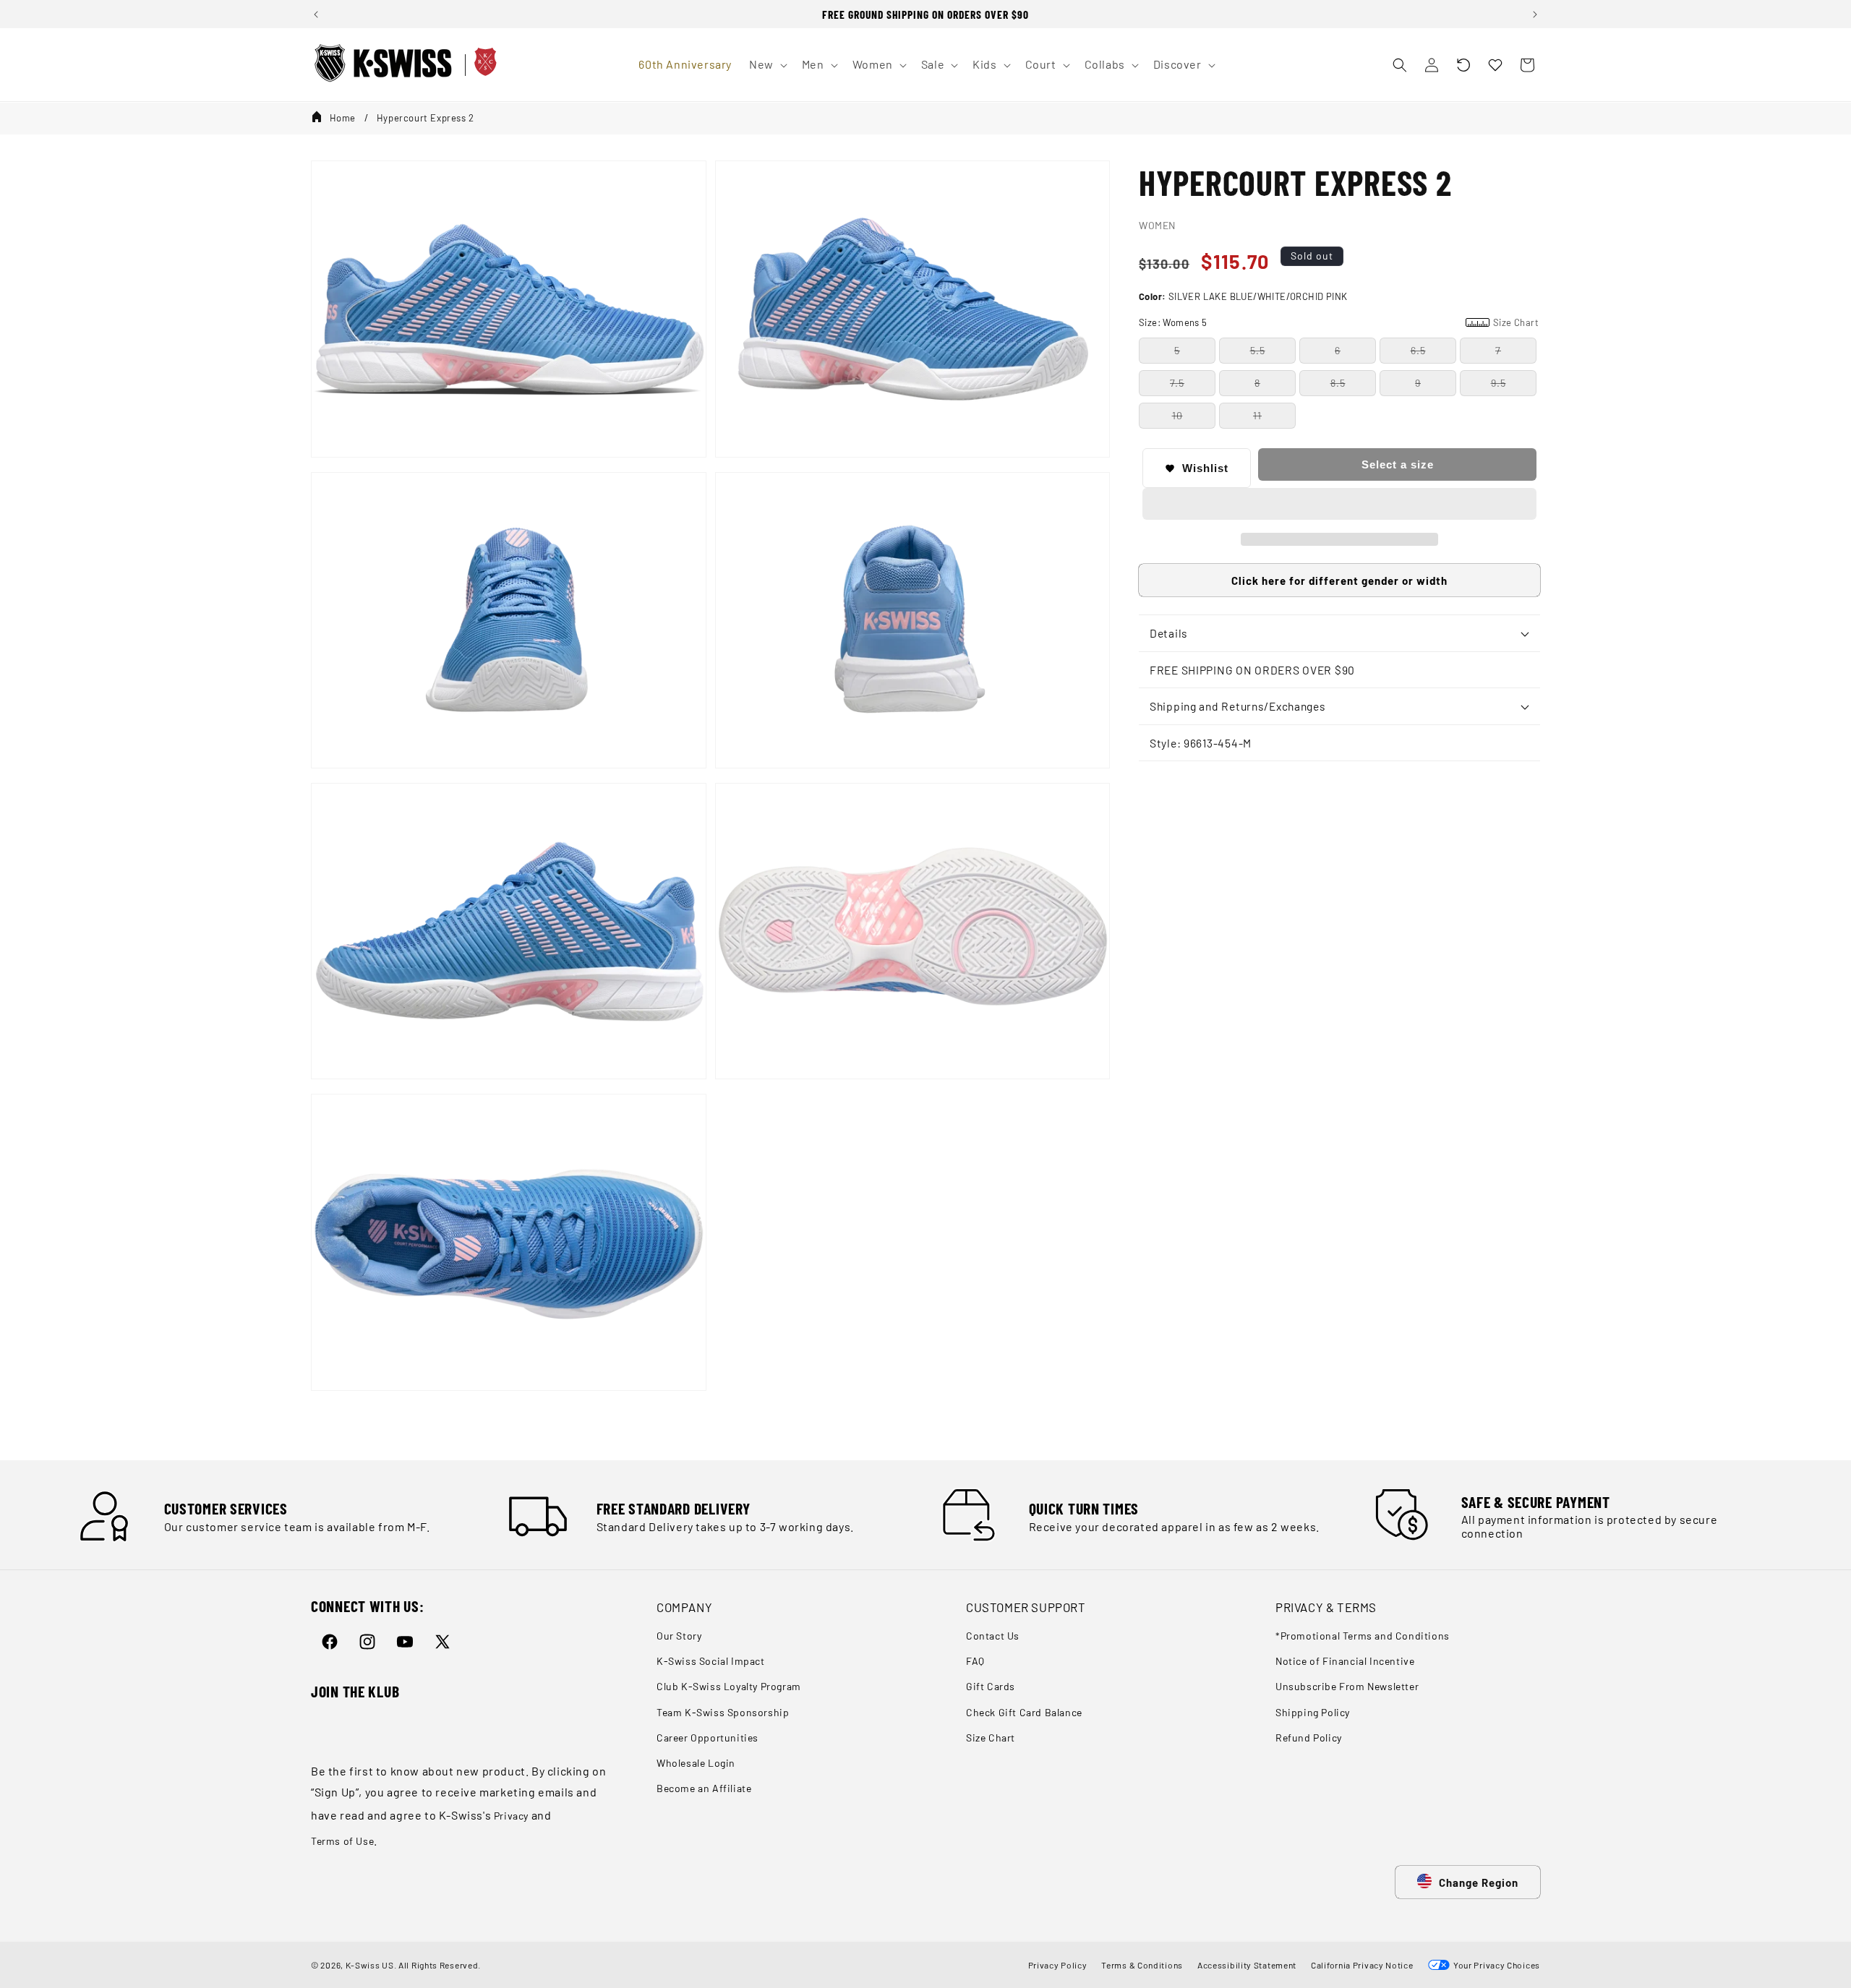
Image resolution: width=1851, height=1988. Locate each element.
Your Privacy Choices (1495, 1965)
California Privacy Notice (1362, 1965)
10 (1177, 415)
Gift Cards (991, 1687)
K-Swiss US (370, 1965)
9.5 (1499, 383)
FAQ (975, 1662)
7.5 (1177, 383)
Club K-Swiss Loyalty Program (729, 1687)
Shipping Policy (1313, 1712)
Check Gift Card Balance (1024, 1712)
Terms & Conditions (1142, 1965)
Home (343, 118)
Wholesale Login (696, 1763)
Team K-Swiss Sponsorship (723, 1712)
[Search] (1400, 65)
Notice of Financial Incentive (1345, 1662)
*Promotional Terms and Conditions (1363, 1636)
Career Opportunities (708, 1738)
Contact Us (993, 1636)
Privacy (511, 1816)
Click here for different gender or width (1339, 580)
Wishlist (1205, 468)
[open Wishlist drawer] (1495, 65)
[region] (925, 14)
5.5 (1258, 350)
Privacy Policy (1058, 1965)
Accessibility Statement (1247, 1965)
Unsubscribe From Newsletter (1347, 1687)
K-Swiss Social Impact (711, 1662)
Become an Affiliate (704, 1789)
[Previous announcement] (316, 14)
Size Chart (991, 1738)
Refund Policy (1309, 1738)
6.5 (1418, 350)
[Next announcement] (1535, 14)
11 (1257, 415)
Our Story (679, 1636)
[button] (1463, 65)
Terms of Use (342, 1841)
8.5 (1338, 383)
